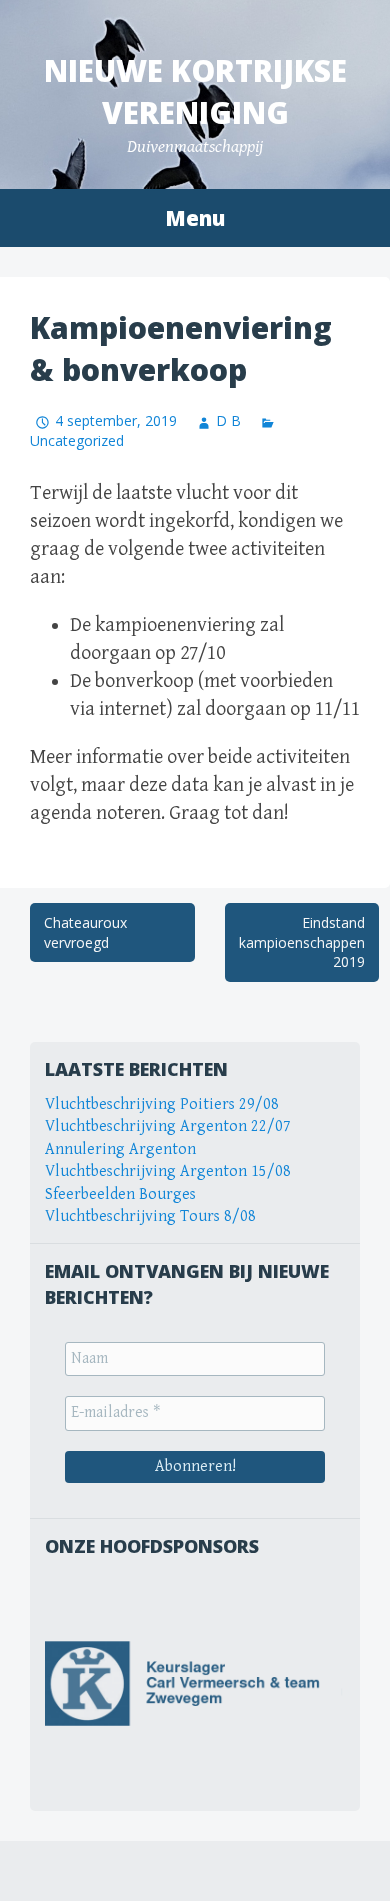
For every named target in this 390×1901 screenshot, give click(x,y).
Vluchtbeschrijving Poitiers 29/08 (162, 1104)
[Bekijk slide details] (195, 1683)
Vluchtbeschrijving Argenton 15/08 (168, 1171)
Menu (195, 218)
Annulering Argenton (120, 1149)
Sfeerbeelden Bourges (120, 1194)
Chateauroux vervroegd (85, 932)
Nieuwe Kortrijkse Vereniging (195, 91)
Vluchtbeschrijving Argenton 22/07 (168, 1126)
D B (228, 420)
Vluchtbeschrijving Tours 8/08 (150, 1216)
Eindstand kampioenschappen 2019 (302, 942)
